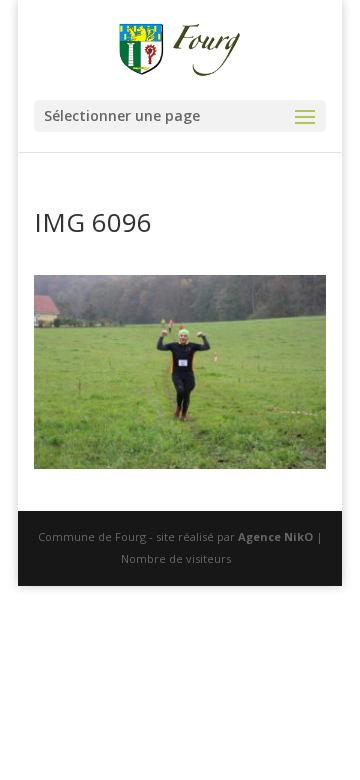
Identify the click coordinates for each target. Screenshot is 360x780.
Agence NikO (275, 536)
